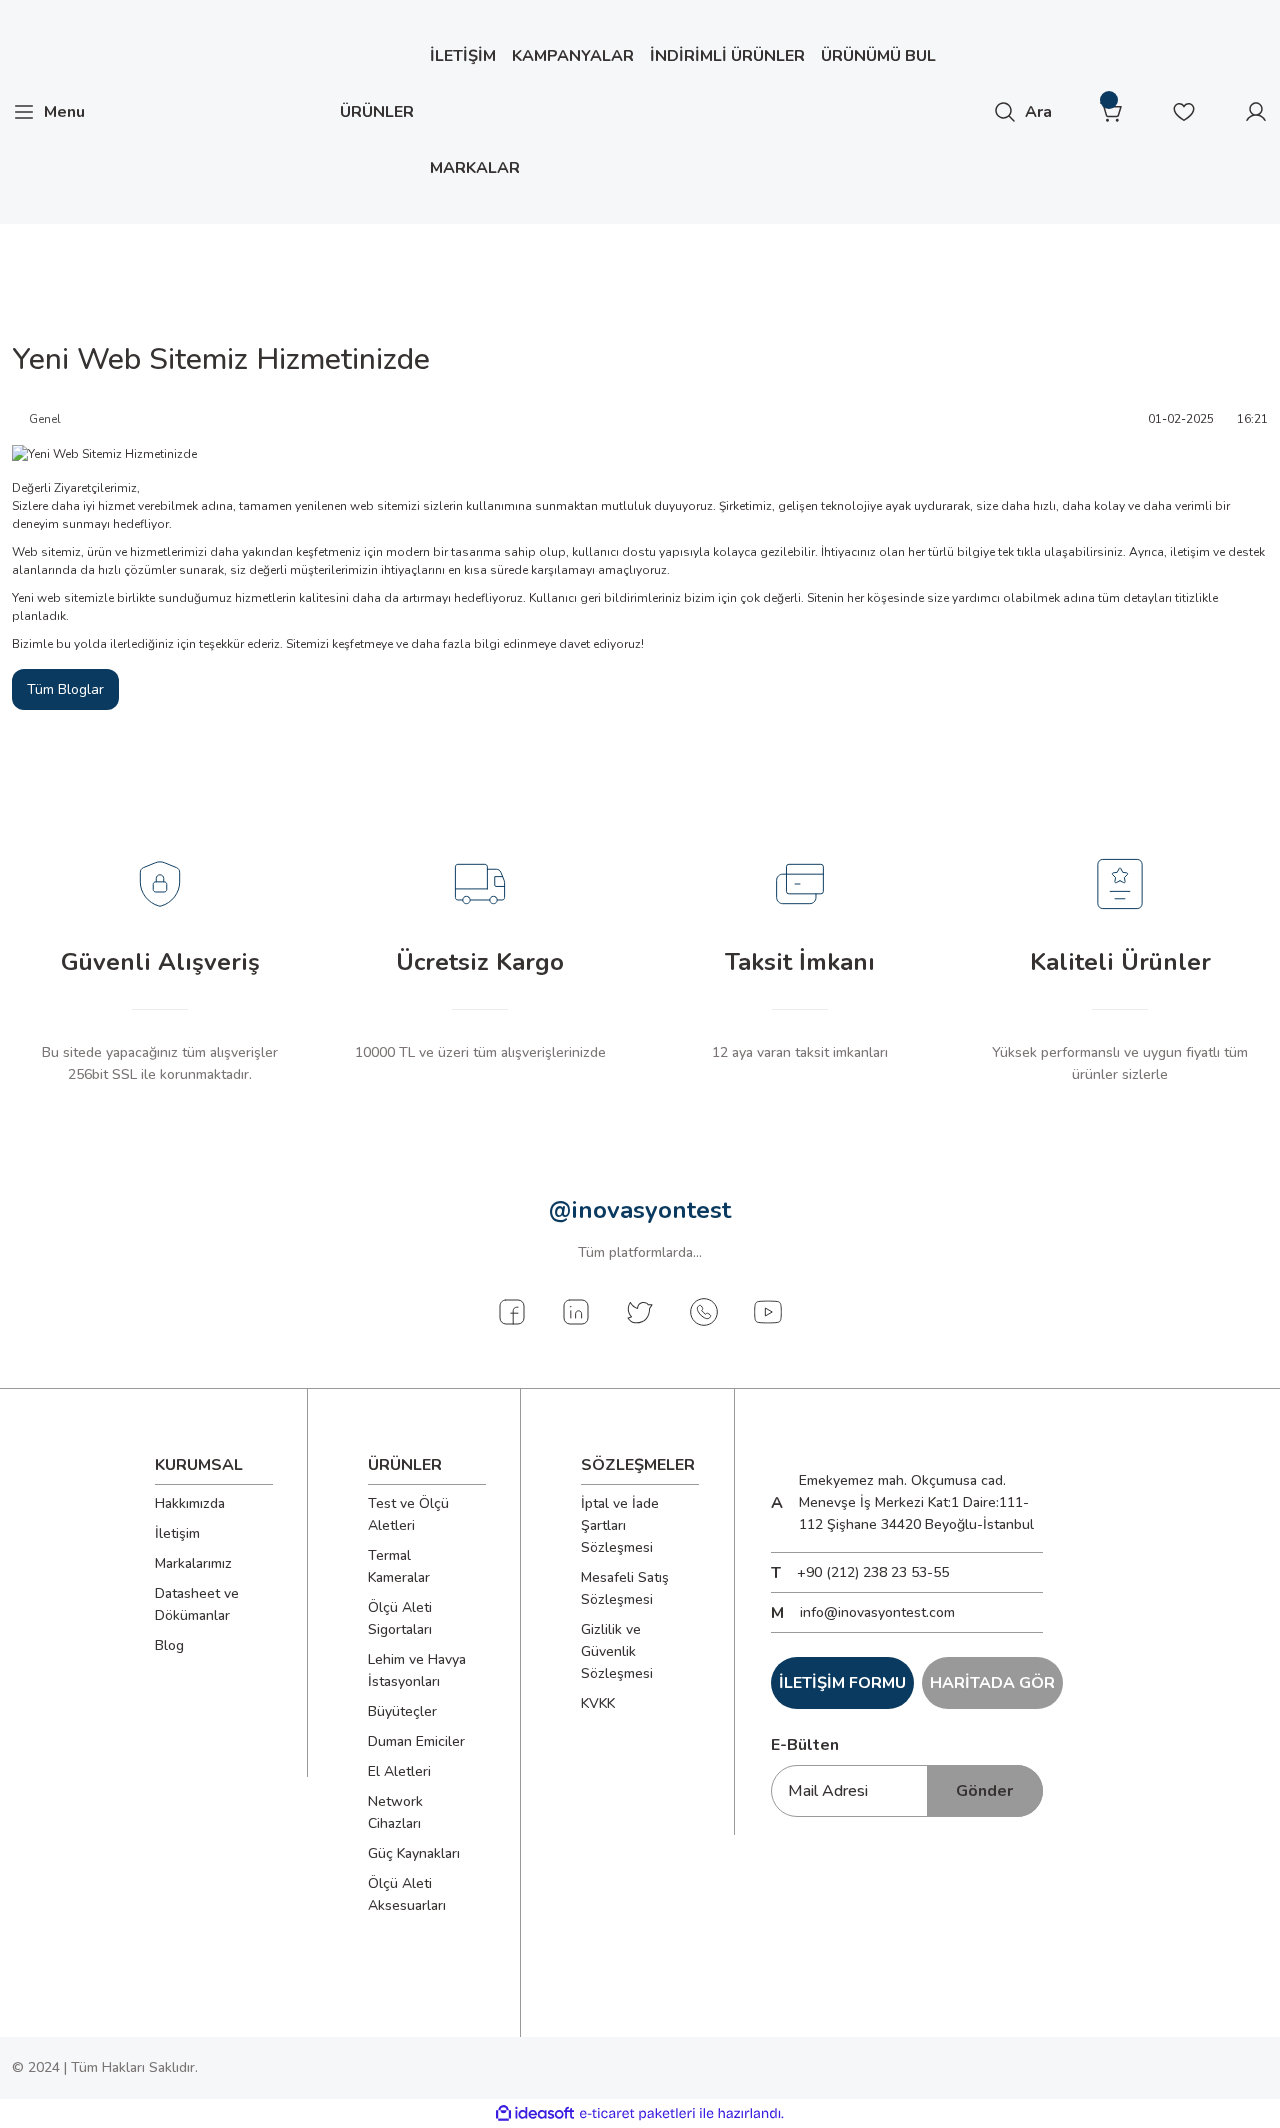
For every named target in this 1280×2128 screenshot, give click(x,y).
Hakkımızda (190, 1503)
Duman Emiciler (416, 1741)
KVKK (598, 1703)
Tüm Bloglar (65, 689)
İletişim (177, 1533)
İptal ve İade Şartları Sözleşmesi (620, 1525)
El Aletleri (399, 1771)
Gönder (984, 1791)
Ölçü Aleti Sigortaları (400, 1618)
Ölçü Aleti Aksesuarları (407, 1894)
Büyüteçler (402, 1711)
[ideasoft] (535, 2114)
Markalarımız (193, 1563)
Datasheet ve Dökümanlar (197, 1604)
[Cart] (1112, 112)
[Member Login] (1256, 112)
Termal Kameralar (399, 1566)
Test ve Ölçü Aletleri (408, 1514)
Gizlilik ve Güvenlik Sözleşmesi (617, 1651)
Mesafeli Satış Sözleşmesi (625, 1588)
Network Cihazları (395, 1812)
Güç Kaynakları (414, 1853)
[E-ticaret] (637, 2114)
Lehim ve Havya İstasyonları (417, 1670)
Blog (169, 1645)
